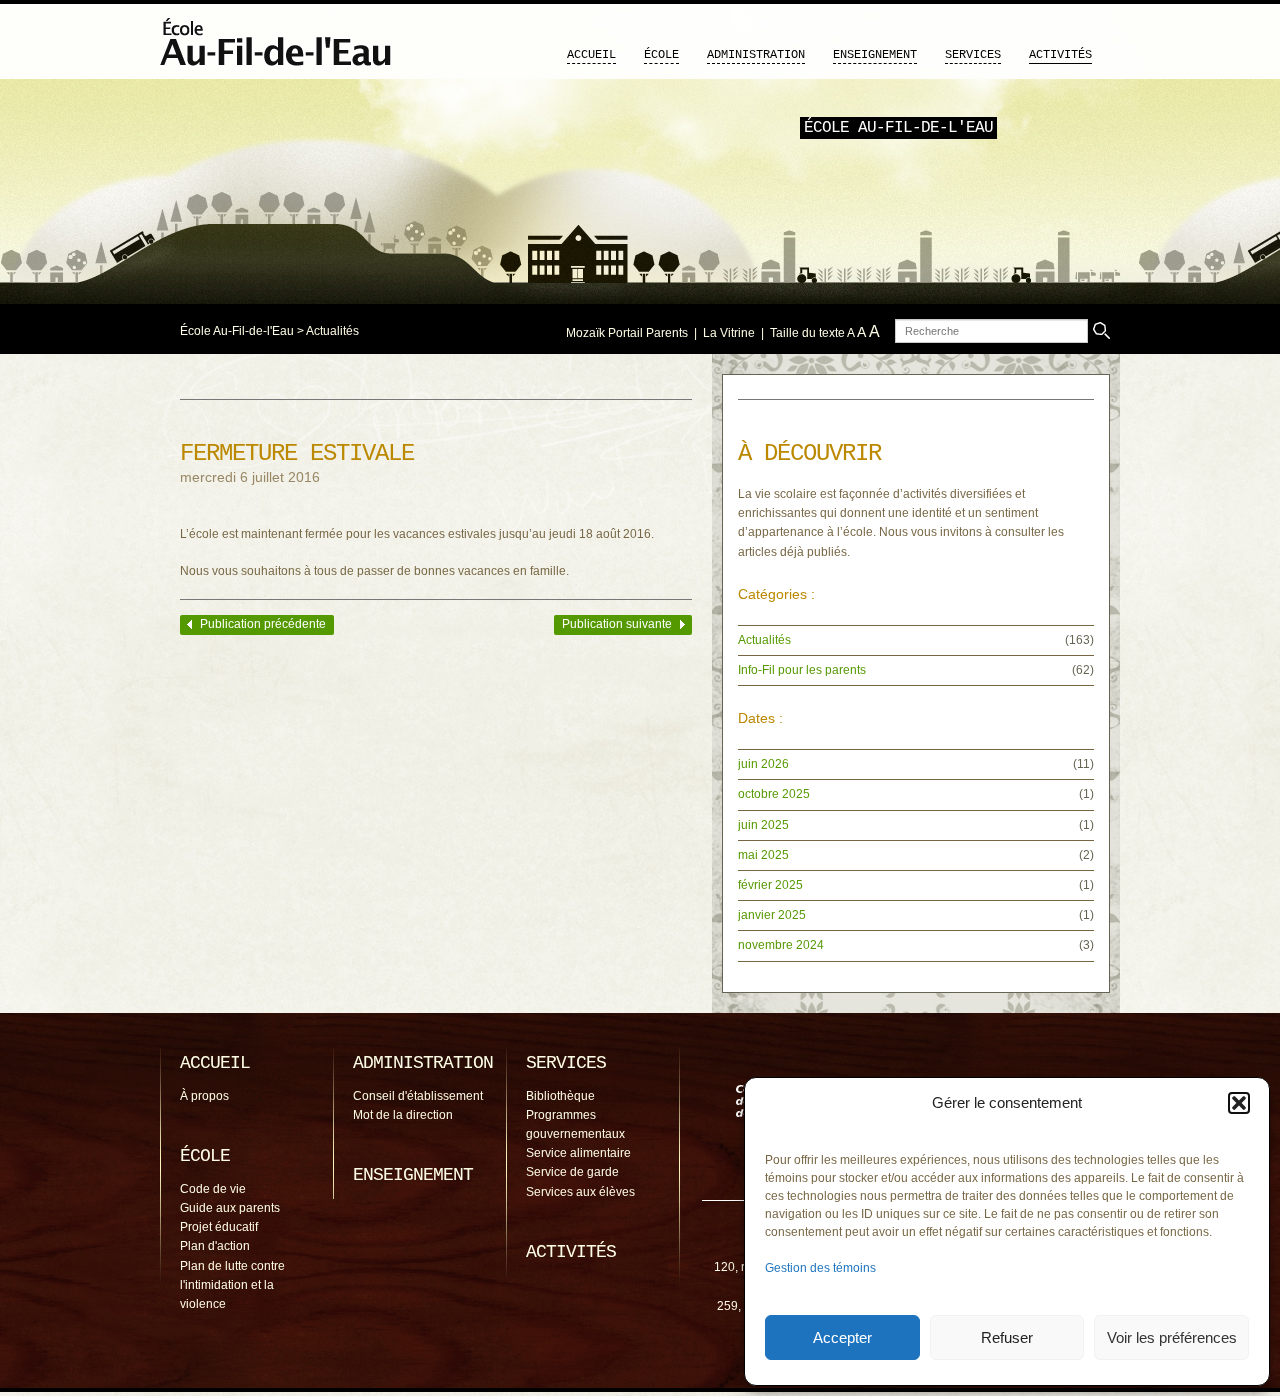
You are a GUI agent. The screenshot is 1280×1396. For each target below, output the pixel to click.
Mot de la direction (403, 1115)
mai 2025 (763, 855)
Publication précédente (263, 624)
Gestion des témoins (820, 1268)
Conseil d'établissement (418, 1096)
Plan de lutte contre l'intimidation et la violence (232, 1285)
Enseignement (875, 55)
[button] (1239, 1103)
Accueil (591, 55)
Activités (1060, 55)
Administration (756, 55)
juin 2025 (763, 825)
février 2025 (770, 885)
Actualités (332, 331)
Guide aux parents (230, 1208)
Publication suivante (617, 624)
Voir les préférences (1172, 1337)
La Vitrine (729, 333)
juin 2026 (763, 764)
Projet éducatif (219, 1227)
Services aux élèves (580, 1192)
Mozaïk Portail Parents (627, 333)
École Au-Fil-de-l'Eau (237, 331)
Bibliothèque (560, 1096)
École (661, 55)
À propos (204, 1096)
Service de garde (572, 1172)
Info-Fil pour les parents (802, 670)
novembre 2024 (781, 945)
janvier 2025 (772, 915)
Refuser (1007, 1337)
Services (973, 55)
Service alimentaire (578, 1153)
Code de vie (213, 1189)
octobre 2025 (774, 794)
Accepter (842, 1337)
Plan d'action (215, 1246)
